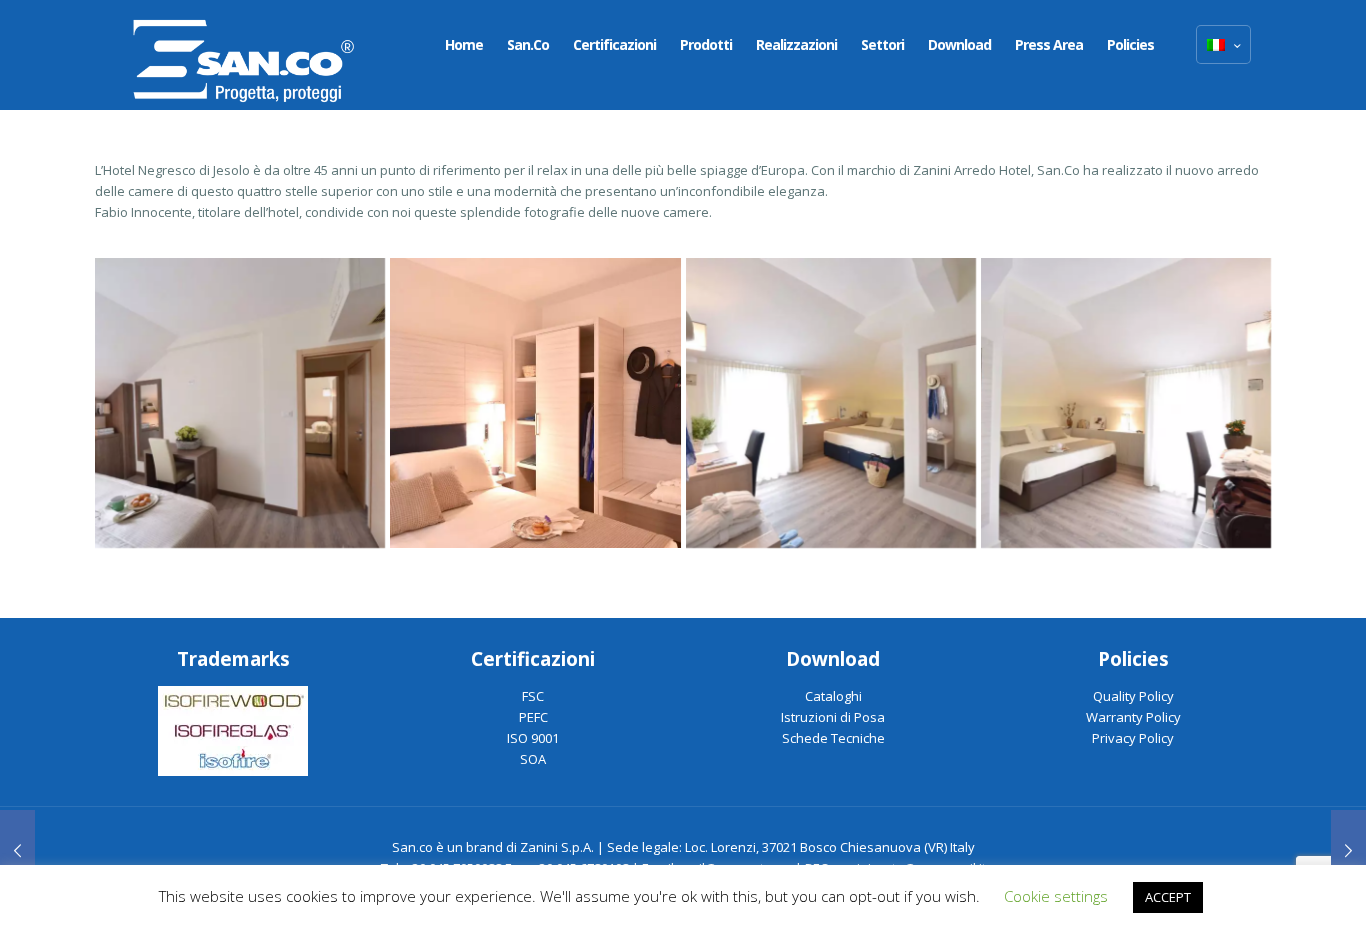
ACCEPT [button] (1168, 897)
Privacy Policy (1133, 738)
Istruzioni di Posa (833, 717)
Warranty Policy (1133, 717)
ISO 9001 (533, 738)
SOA (533, 759)
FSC (533, 696)
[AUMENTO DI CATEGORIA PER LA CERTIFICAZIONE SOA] (1348, 850)
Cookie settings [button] (1056, 896)
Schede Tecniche (833, 738)
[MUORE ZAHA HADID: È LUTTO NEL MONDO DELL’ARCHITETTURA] (17, 850)
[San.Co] (244, 55)
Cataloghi (833, 696)
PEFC (533, 717)
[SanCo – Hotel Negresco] (240, 403)
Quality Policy (1133, 696)
